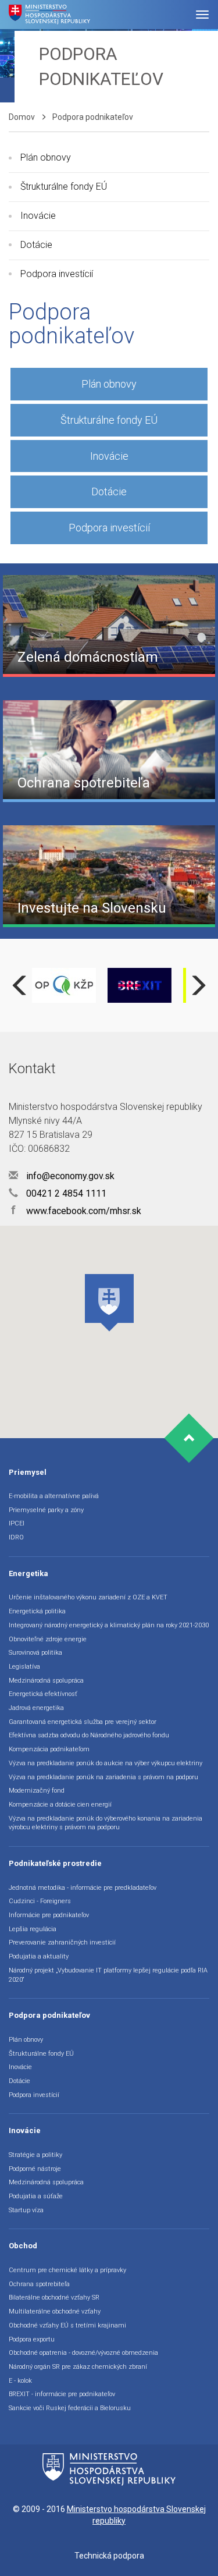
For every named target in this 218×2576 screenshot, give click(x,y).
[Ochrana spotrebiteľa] (109, 750)
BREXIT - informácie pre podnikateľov (62, 2394)
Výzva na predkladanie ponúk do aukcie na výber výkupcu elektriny (106, 1763)
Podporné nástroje (35, 2169)
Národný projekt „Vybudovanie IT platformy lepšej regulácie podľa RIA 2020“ (108, 1975)
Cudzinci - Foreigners (40, 1901)
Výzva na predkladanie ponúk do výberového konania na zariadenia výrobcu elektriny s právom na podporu (106, 1823)
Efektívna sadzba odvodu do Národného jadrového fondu (89, 1735)
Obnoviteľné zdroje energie (48, 1639)
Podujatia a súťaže (36, 2196)
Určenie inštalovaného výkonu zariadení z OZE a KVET (88, 1597)
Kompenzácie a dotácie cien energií (60, 1805)
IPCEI (17, 1523)
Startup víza (26, 2210)
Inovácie (38, 216)
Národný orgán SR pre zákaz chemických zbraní (78, 2367)
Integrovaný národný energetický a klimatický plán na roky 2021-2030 (109, 1625)
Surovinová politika (35, 1653)
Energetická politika (37, 1611)
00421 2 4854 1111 (65, 1193)
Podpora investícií (57, 274)
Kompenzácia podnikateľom (49, 1749)
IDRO (16, 1537)
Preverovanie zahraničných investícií (62, 1942)
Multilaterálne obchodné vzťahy (55, 2311)
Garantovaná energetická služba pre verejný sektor (83, 1722)
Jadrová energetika (36, 1708)
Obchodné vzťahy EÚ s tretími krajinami (67, 2325)
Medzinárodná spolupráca (46, 1681)
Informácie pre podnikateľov (49, 1915)
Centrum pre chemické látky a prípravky (67, 2270)
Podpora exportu (32, 2339)
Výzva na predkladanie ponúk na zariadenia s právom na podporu (103, 1777)
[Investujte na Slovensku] (109, 875)
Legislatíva (24, 1667)
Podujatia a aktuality (39, 1956)
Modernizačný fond (37, 1791)
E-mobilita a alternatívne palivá (54, 1496)
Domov (22, 117)
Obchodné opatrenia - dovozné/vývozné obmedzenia (83, 2353)
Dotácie (36, 245)
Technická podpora (109, 2556)
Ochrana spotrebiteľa (39, 2284)
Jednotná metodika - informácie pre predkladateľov (83, 1888)
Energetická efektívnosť (43, 1694)
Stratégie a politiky (35, 2155)
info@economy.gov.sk (69, 1176)
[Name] (202, 15)
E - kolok (20, 2381)
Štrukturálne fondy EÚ (64, 187)
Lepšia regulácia (33, 1929)
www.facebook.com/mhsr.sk (76, 1211)
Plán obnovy (46, 157)
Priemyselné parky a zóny (46, 1510)
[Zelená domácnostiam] (109, 625)
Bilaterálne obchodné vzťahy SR (54, 2298)
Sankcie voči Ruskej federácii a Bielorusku (70, 2408)
